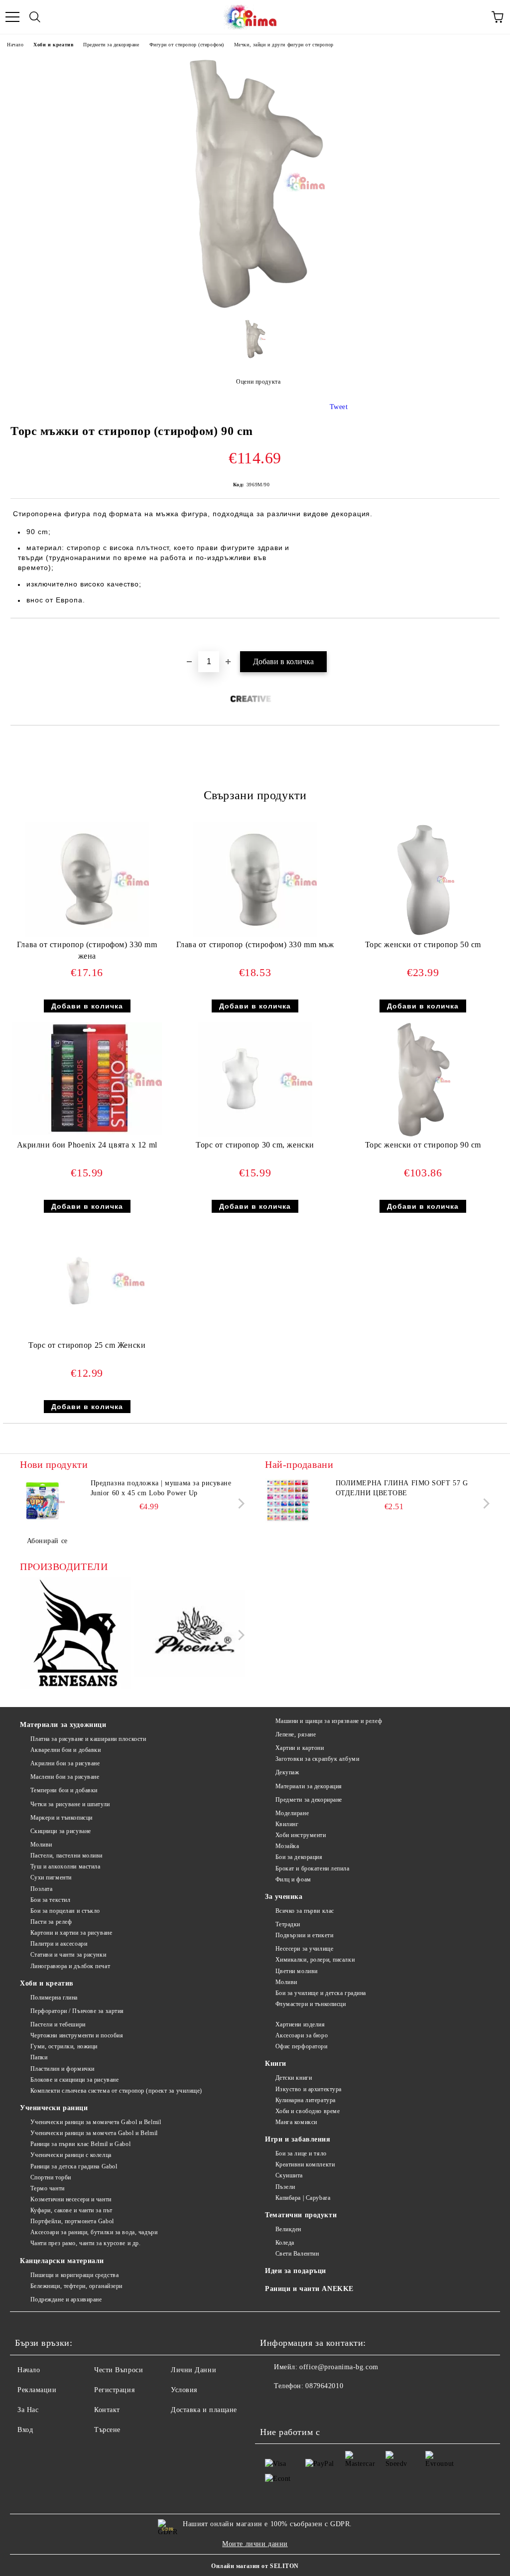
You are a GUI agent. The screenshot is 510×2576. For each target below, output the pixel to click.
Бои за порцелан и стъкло (65, 1911)
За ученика (284, 1897)
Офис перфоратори (302, 2046)
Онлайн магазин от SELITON (255, 2566)
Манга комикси (296, 2122)
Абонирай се (47, 1541)
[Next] (239, 1503)
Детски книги (294, 2078)
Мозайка (287, 1846)
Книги (276, 2064)
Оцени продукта (258, 382)
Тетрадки (288, 1924)
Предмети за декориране (111, 45)
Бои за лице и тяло (301, 2153)
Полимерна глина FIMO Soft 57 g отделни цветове (402, 1488)
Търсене (107, 2430)
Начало (15, 45)
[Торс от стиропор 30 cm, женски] (255, 1135)
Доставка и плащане (204, 2410)
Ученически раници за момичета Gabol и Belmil (96, 2122)
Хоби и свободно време (308, 2111)
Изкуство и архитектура (309, 2089)
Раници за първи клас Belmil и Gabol (80, 2144)
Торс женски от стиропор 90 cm (423, 1145)
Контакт (107, 2410)
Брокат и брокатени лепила (313, 1868)
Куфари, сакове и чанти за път (71, 2210)
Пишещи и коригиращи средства (74, 2275)
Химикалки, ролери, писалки (315, 1960)
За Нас (28, 2410)
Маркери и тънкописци (62, 1818)
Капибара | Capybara (303, 2198)
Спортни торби (51, 2177)
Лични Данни (193, 2370)
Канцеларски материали (62, 2261)
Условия (184, 2390)
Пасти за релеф (51, 1922)
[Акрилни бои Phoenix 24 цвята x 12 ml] (87, 1132)
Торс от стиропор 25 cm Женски (87, 1345)
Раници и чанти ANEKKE (309, 2289)
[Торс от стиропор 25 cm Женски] (87, 1335)
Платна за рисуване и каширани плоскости (88, 1739)
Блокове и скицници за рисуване (74, 2080)
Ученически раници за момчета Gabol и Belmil (94, 2133)
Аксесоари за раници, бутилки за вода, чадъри (94, 2232)
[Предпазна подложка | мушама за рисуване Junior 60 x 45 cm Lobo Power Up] (42, 1501)
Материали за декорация (309, 1786)
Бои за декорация (299, 1857)
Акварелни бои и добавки (65, 1750)
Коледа (285, 2243)
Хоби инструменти (301, 1835)
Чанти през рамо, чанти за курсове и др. (85, 2243)
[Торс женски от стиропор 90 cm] (423, 1135)
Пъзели (285, 2187)
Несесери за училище (304, 1949)
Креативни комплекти (305, 2164)
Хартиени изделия (300, 2024)
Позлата (41, 1889)
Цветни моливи (297, 1971)
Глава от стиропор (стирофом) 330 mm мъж (255, 944)
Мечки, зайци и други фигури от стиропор (284, 45)
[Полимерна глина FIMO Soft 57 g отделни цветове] (287, 1501)
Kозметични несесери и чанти (71, 2199)
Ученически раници (54, 2108)
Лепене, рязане (296, 1734)
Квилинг (287, 1824)
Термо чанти (48, 2188)
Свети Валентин (297, 2254)
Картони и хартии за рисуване (71, 1933)
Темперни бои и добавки (64, 1790)
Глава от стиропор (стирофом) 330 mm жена (87, 950)
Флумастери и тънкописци (311, 2004)
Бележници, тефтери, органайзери (76, 2286)
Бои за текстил (50, 1900)
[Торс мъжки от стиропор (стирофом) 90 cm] (255, 307)
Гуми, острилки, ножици (64, 2046)
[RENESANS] (76, 1635)
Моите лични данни (255, 2544)
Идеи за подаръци (296, 2271)
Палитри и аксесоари (59, 1944)
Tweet (339, 407)
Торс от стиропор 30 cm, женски (255, 1145)
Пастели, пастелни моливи (66, 1856)
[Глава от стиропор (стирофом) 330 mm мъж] (255, 934)
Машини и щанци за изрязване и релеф (329, 1721)
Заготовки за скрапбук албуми (317, 1759)
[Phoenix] (190, 1635)
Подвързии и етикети (304, 1935)
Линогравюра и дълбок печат (70, 1966)
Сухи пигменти (51, 1877)
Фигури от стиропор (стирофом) (187, 45)
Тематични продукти (301, 2215)
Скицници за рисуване (61, 1831)
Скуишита (289, 2175)
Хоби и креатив (53, 45)
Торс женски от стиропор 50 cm (423, 944)
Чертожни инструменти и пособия (77, 2035)
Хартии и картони (300, 1748)
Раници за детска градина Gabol (74, 2166)
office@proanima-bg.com (339, 2367)
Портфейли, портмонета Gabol (72, 2221)
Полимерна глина (54, 1998)
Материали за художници (63, 1725)
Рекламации (37, 2390)
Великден (288, 2229)
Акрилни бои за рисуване (65, 1763)
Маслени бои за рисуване (65, 1777)
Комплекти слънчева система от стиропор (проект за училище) (116, 2091)
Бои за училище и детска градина (321, 1993)
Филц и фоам (293, 1879)
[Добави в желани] (492, 635)
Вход (25, 2430)
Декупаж (287, 1772)
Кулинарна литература (306, 2100)
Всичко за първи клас (305, 1911)
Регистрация (114, 2390)
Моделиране (292, 1813)
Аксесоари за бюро (302, 2035)
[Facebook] (273, 2406)
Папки (39, 2057)
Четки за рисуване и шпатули (70, 1804)
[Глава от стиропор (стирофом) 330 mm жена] (87, 934)
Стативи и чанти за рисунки (68, 1955)
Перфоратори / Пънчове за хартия (77, 2011)
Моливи (41, 1845)
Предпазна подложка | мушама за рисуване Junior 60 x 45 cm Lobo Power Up (161, 1488)
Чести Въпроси (119, 2370)
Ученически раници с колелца (71, 2155)
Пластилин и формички (63, 2069)
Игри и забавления (298, 2139)
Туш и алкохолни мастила (65, 1866)
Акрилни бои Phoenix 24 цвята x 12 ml (87, 1145)
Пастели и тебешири (58, 2024)
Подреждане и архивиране (66, 2299)
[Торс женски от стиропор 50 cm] (423, 934)
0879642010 (324, 2386)
